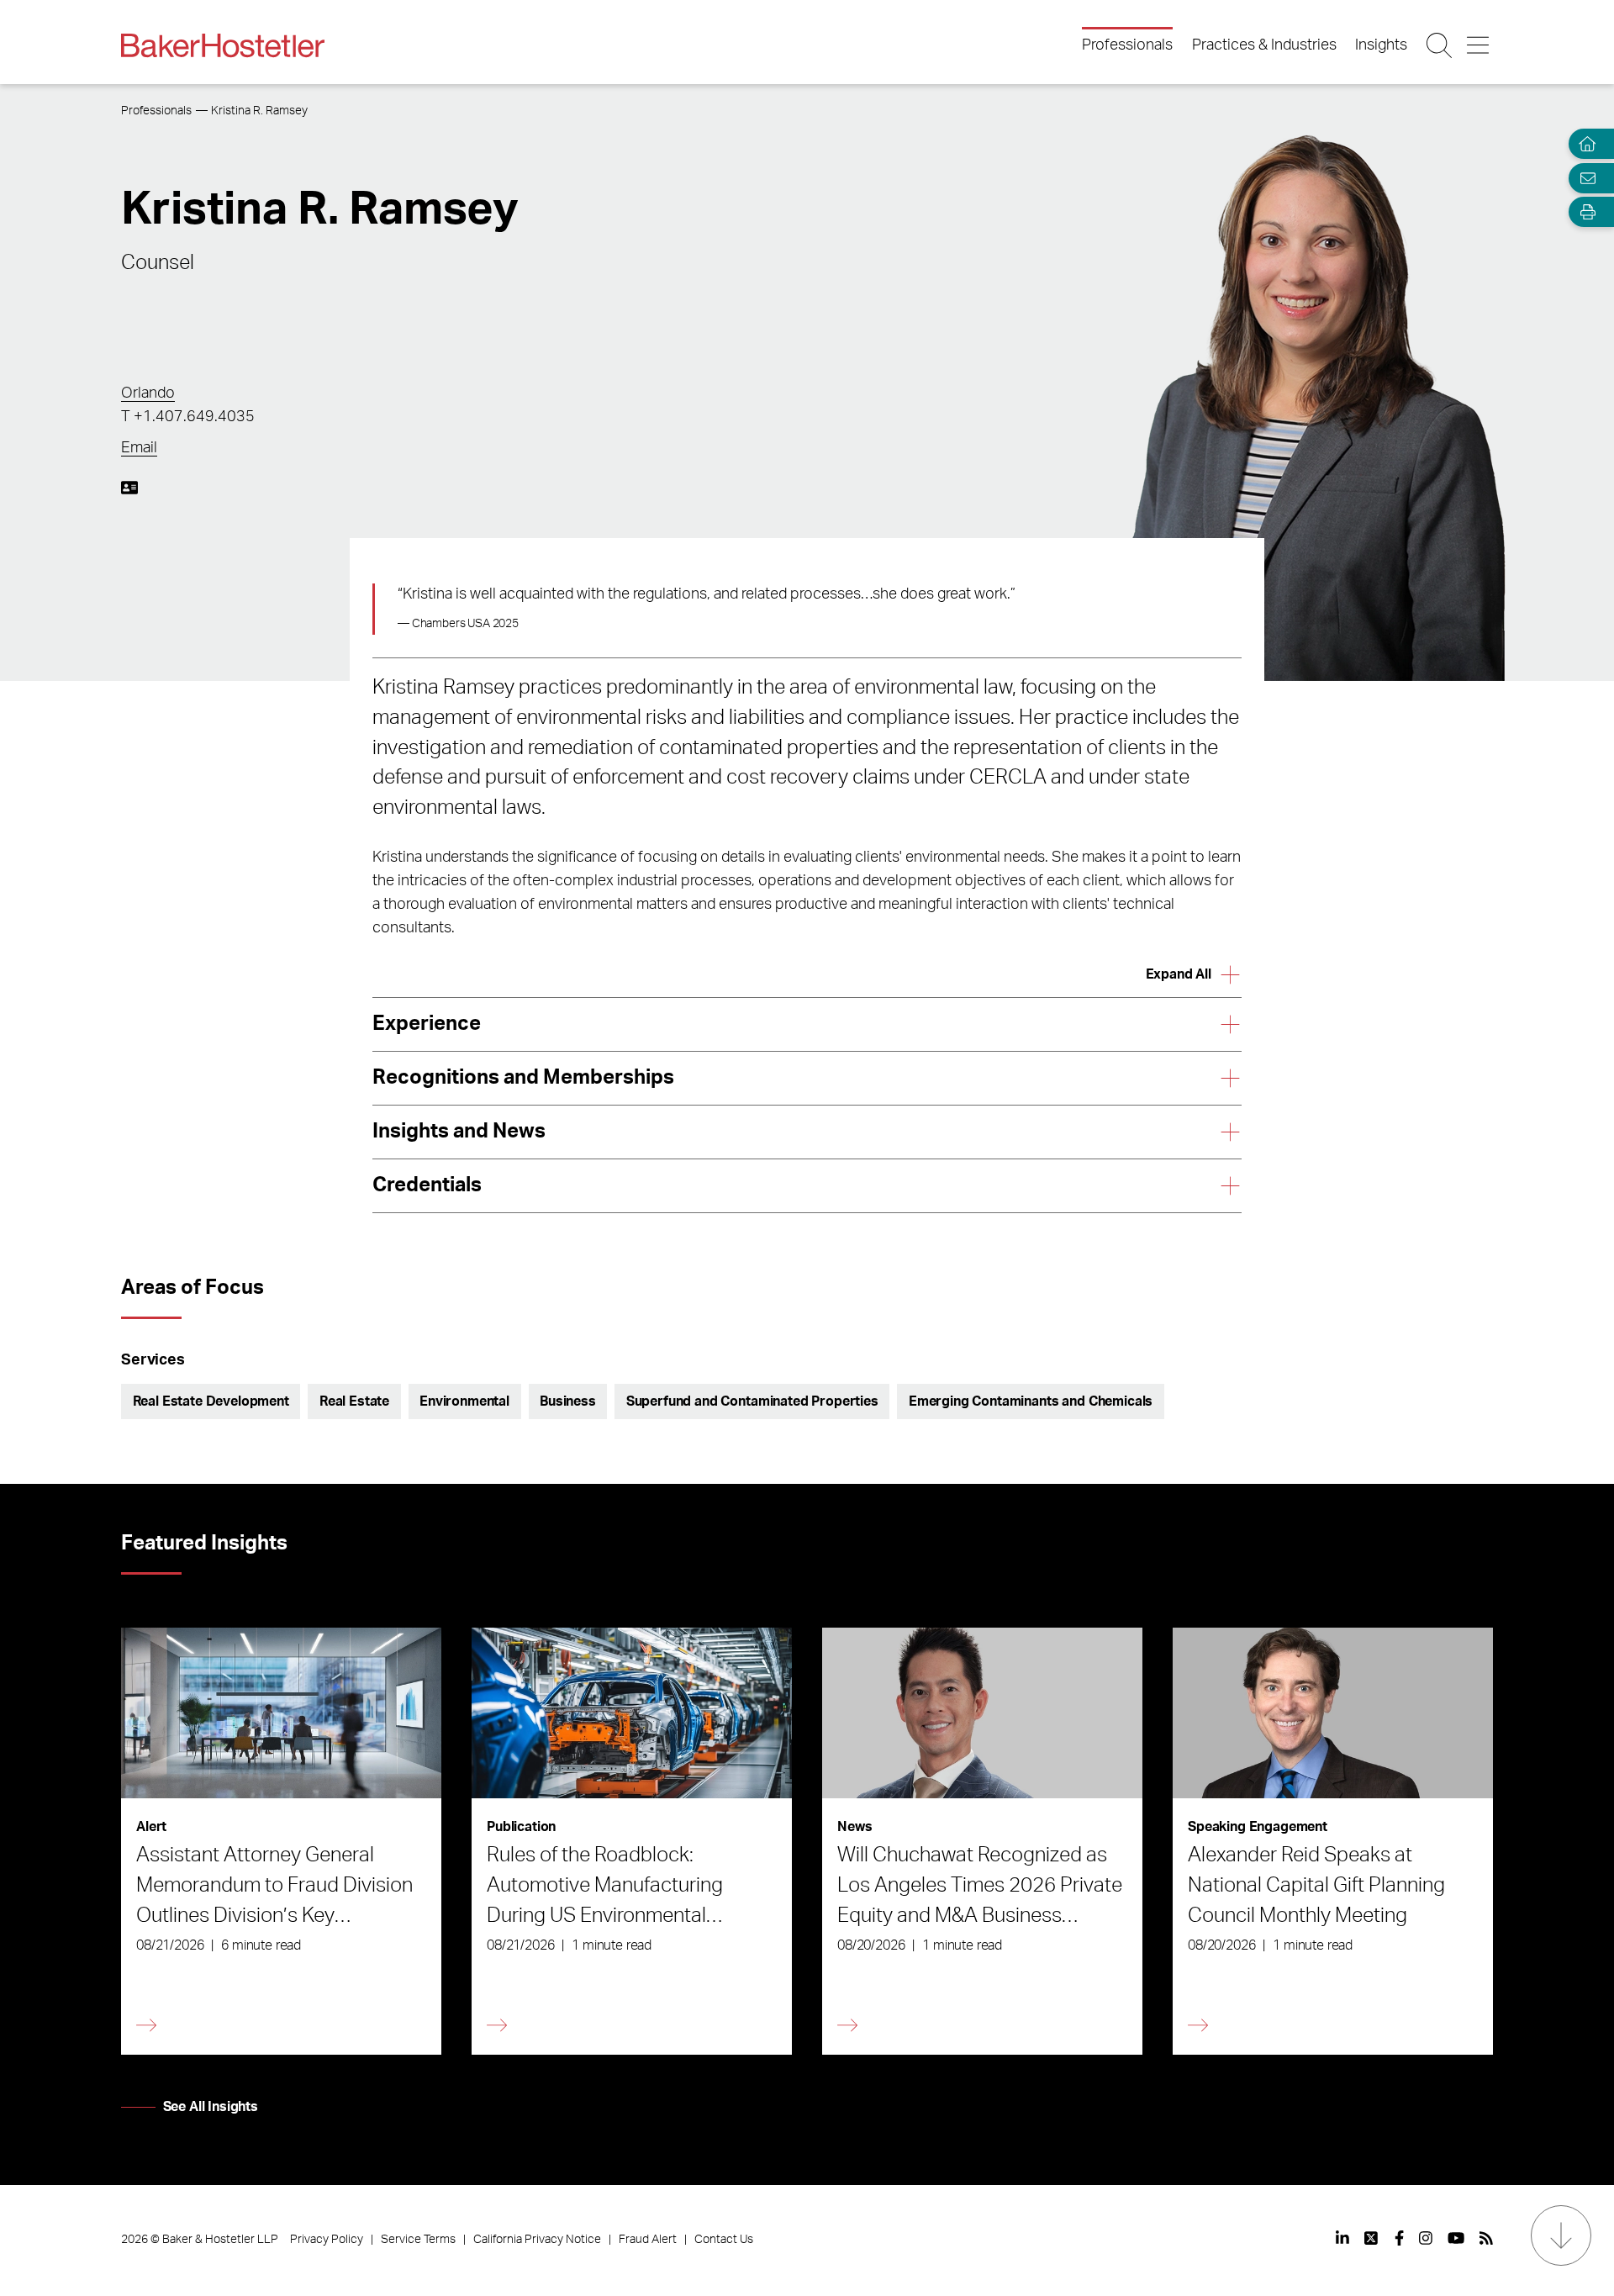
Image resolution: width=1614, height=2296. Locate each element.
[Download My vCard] (129, 488)
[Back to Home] (223, 45)
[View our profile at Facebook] (1399, 2238)
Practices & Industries (1264, 45)
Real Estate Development (211, 1401)
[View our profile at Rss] (1486, 2238)
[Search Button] (1440, 45)
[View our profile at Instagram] (1426, 2238)
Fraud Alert (648, 2240)
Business (568, 1401)
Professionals (1127, 45)
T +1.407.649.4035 (188, 417)
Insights (1381, 45)
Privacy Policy (327, 2240)
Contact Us (724, 2240)
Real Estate (354, 1401)
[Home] (1584, 144)
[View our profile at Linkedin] (1342, 2238)
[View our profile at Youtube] (1456, 2238)
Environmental (464, 1401)
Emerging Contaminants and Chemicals (1031, 1401)
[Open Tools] (1584, 212)
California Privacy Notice (537, 2240)
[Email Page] (1584, 178)
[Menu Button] (1479, 45)
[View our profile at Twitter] (1372, 2238)
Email (139, 448)
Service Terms (418, 2240)
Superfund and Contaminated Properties (752, 1401)
